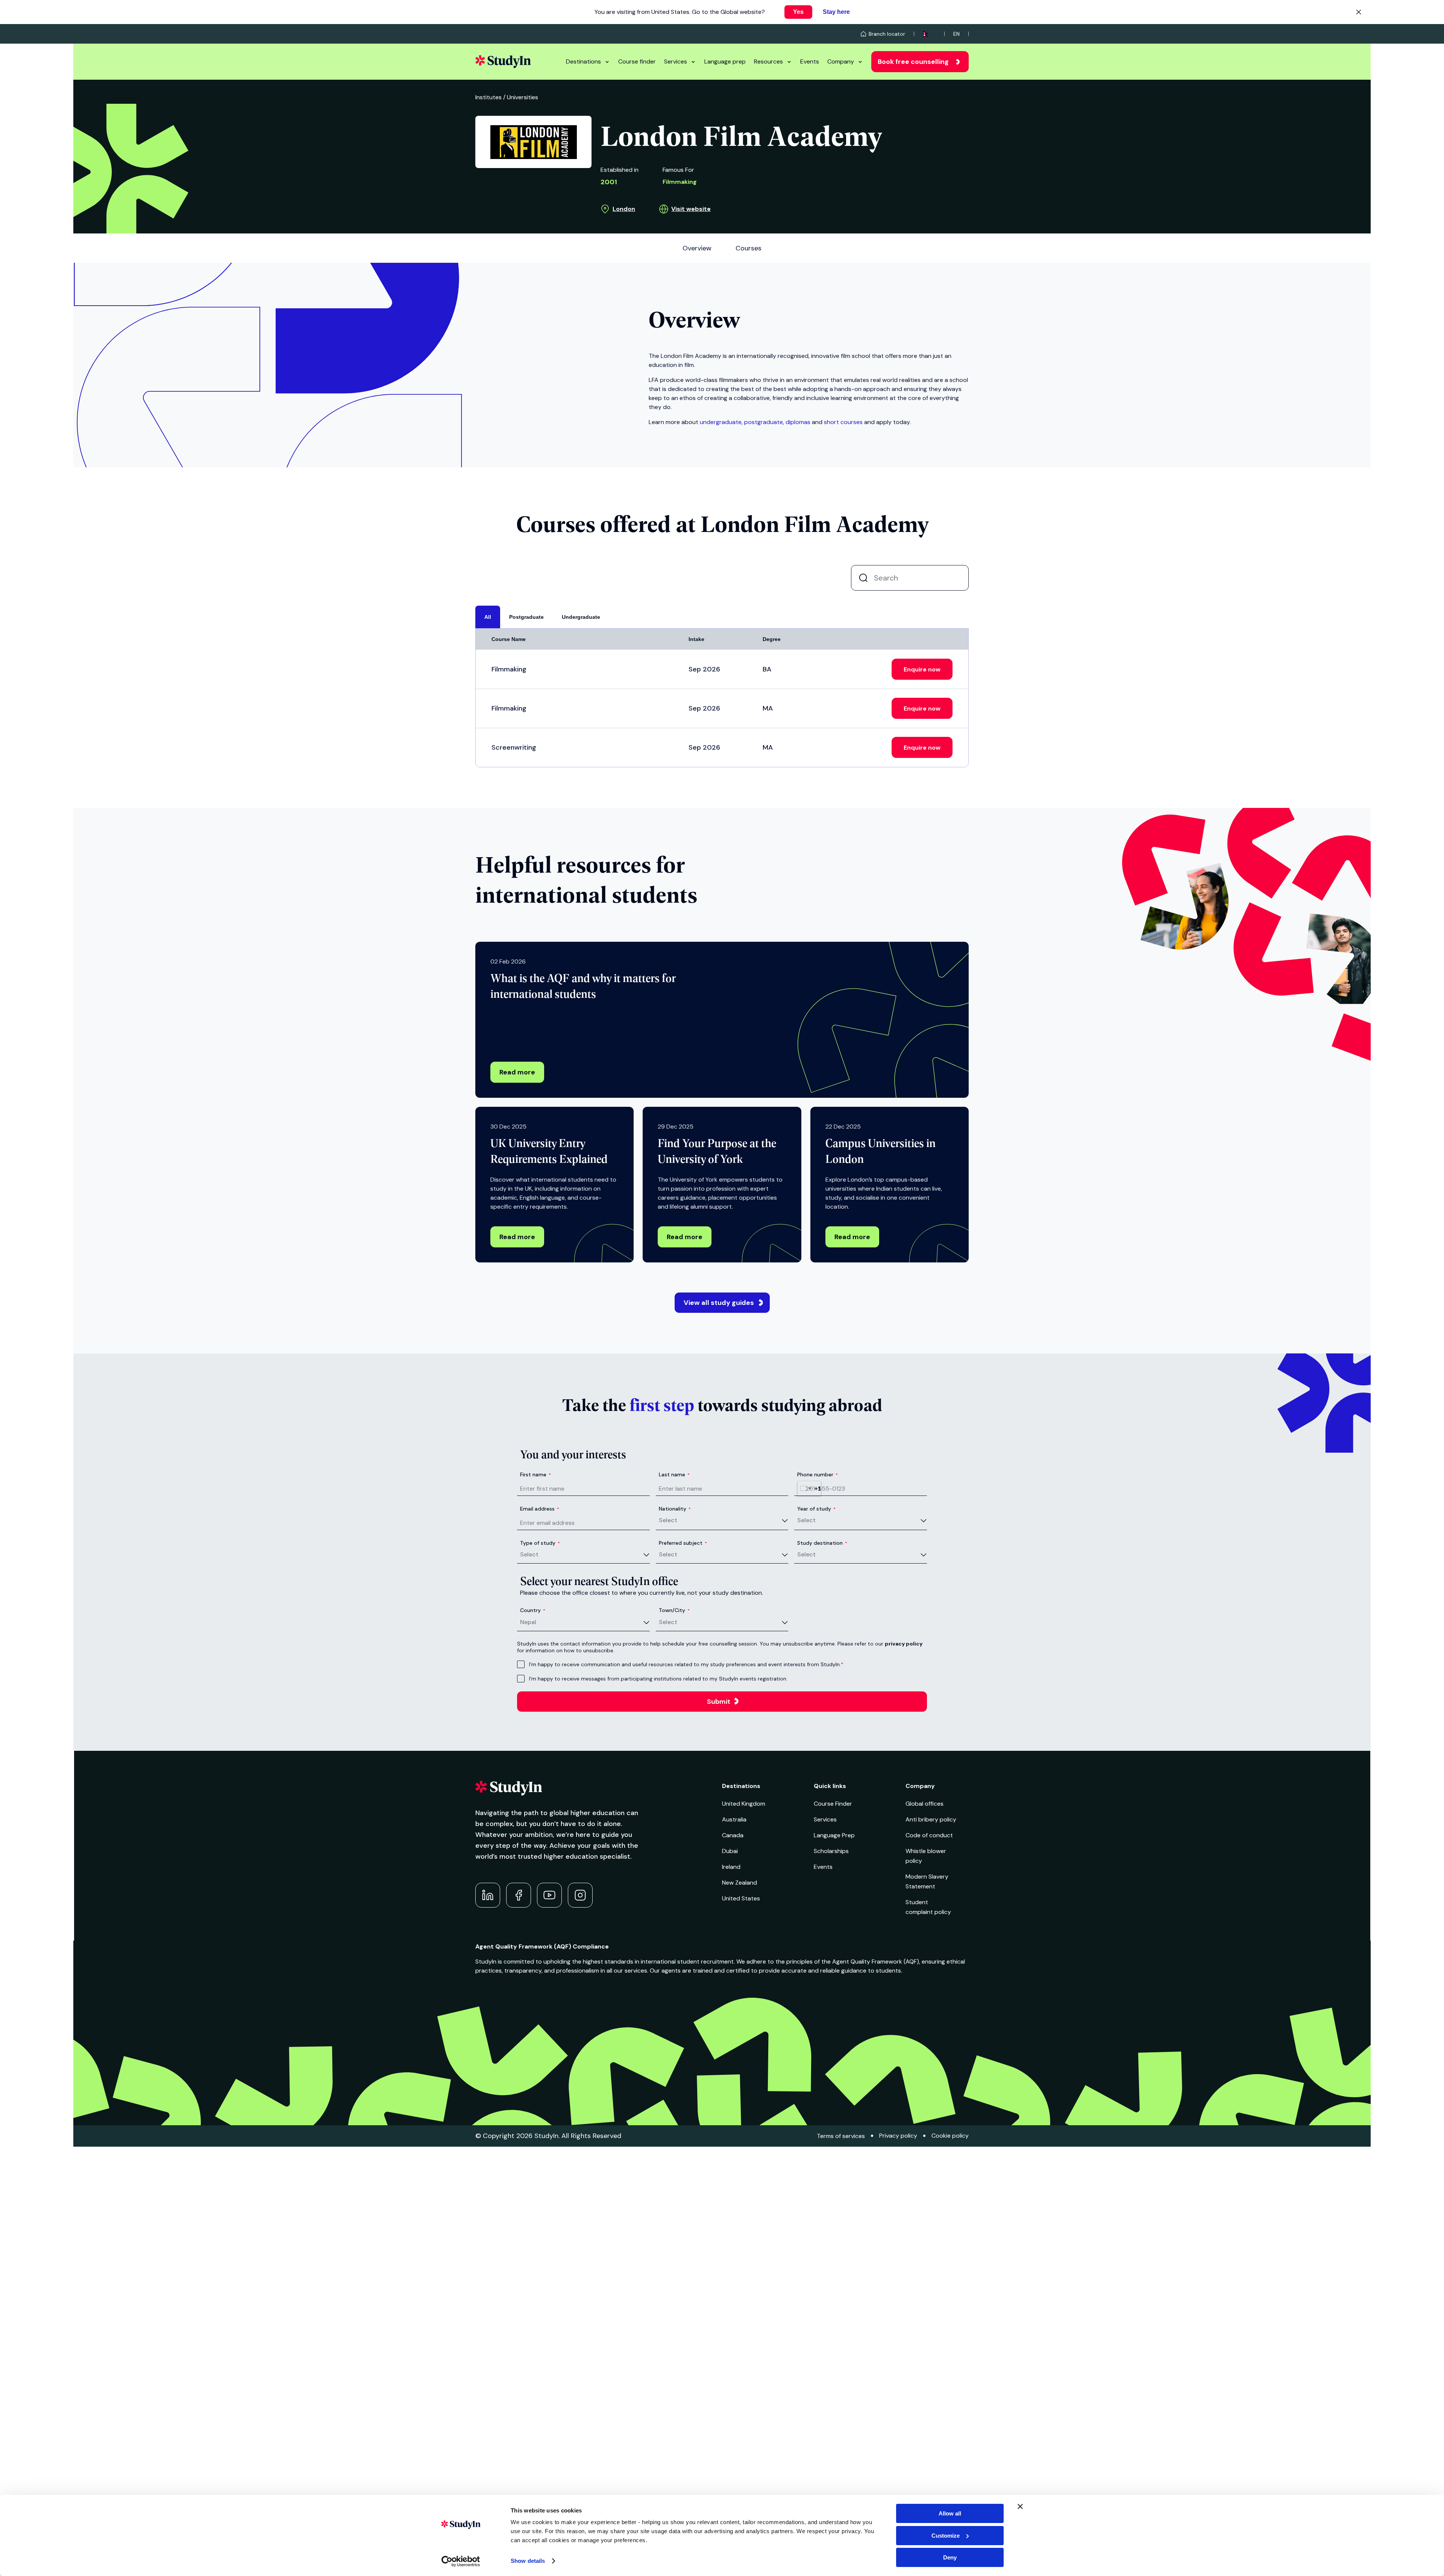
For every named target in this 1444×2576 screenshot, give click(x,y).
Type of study (540, 1543)
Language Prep (834, 1835)
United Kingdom (744, 1804)
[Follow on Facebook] (519, 1895)
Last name (674, 1474)
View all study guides (719, 1303)
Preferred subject (683, 1543)
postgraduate (764, 422)
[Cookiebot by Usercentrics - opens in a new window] (461, 2561)
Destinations (583, 61)
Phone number (818, 1474)
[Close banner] (1020, 2506)
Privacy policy (898, 2136)
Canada (733, 1835)
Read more (517, 1072)
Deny (950, 2557)
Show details (528, 2561)
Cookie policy (950, 2136)
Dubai (730, 1851)
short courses (843, 422)
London (624, 209)
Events (810, 61)
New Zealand (739, 1883)
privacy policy (904, 1644)
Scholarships (831, 1851)
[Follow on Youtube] (549, 1895)
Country (533, 1610)
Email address (540, 1509)
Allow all (950, 2513)
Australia (734, 1819)
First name (535, 1474)
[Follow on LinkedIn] (488, 1895)
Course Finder (833, 1804)
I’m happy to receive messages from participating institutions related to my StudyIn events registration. (658, 1679)
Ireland (731, 1867)
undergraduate (721, 422)
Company (841, 61)
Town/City (674, 1610)
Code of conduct (929, 1835)
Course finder (637, 61)
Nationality (675, 1509)
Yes (798, 12)
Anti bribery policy (931, 1819)
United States (741, 1898)
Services (676, 61)
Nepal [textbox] (528, 1622)
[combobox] (809, 1488)
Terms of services (841, 2136)
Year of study (816, 1509)
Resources (768, 61)
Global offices (924, 1804)
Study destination (822, 1543)
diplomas (798, 422)
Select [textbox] (668, 1520)
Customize (946, 2536)
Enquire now (922, 669)
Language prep (725, 61)
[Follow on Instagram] (580, 1895)
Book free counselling (913, 62)
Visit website (691, 209)
